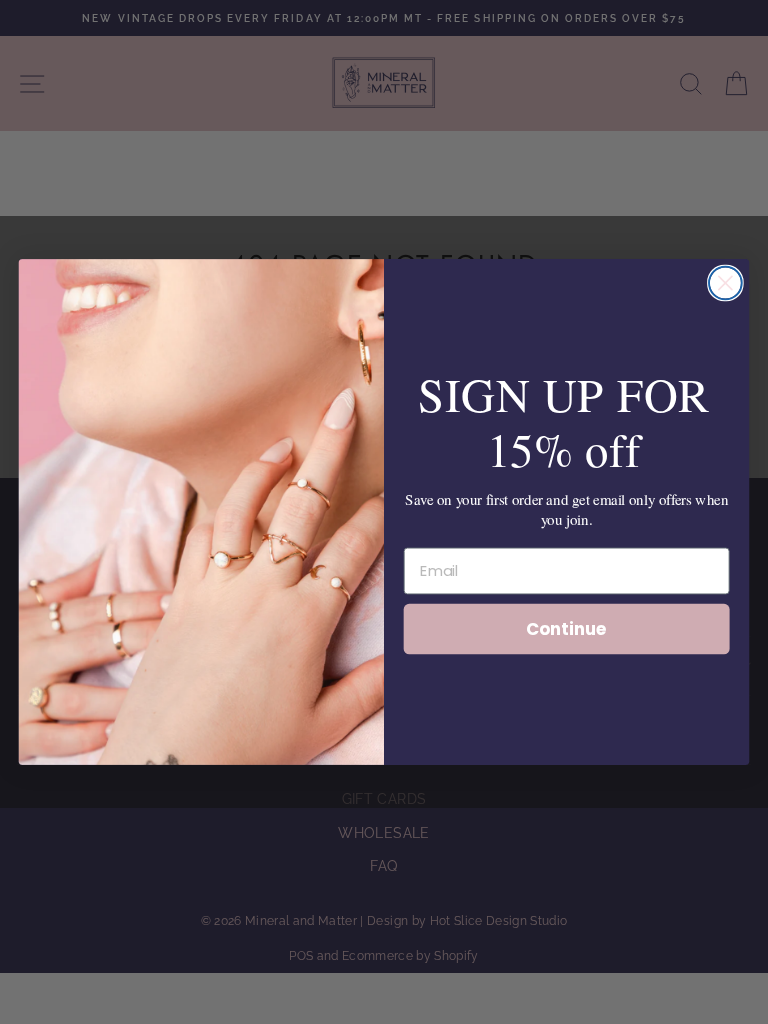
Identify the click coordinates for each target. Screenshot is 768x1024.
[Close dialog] (725, 283)
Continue (566, 627)
